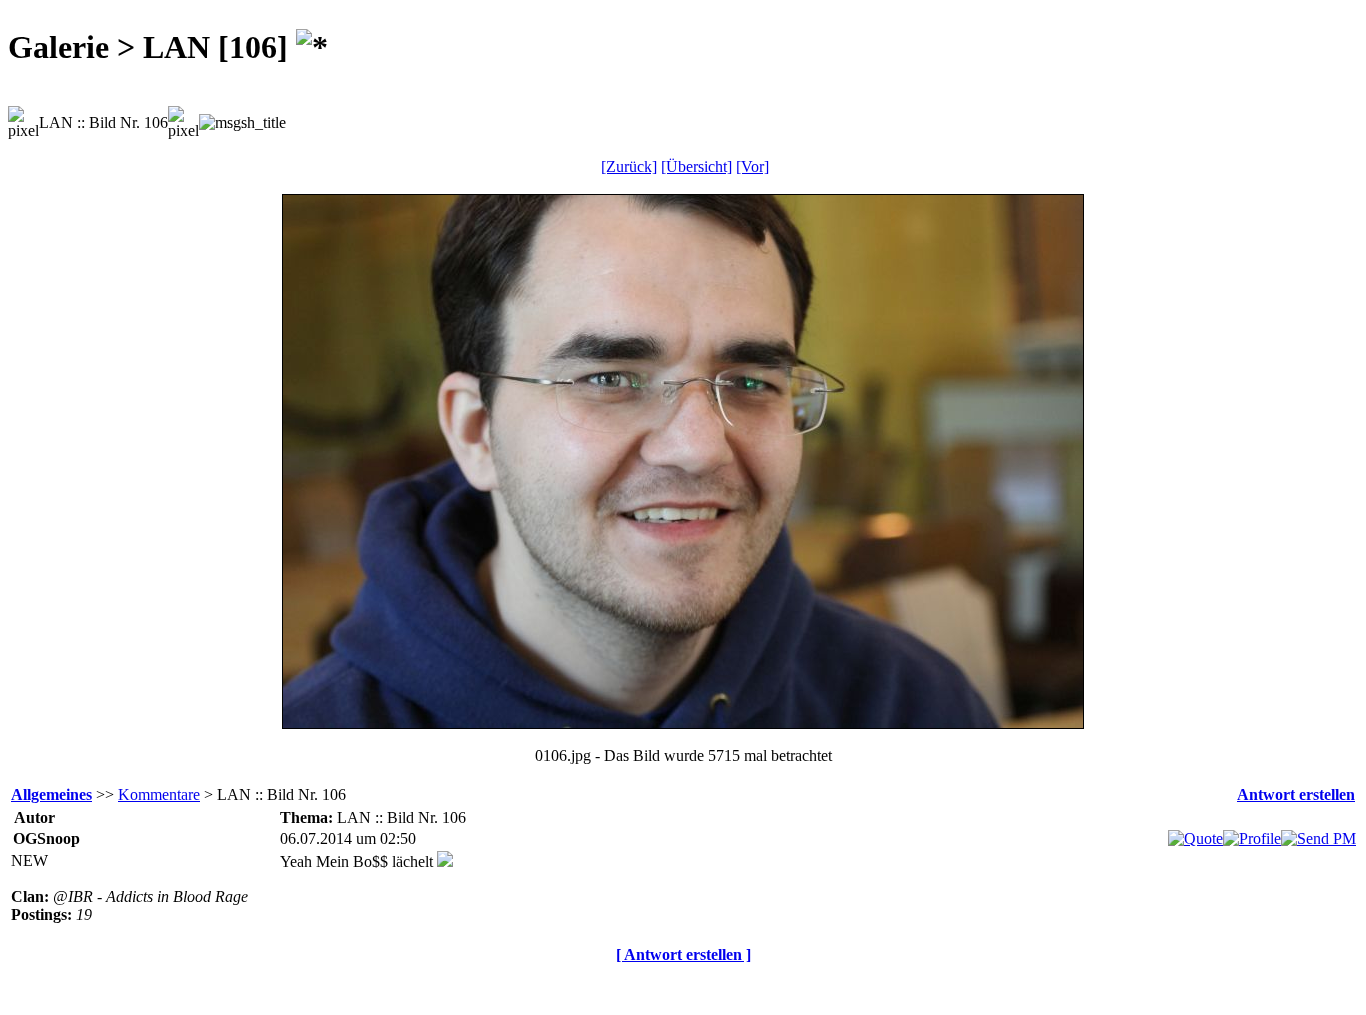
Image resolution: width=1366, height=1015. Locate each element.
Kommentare (159, 794)
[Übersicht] (696, 166)
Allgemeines (51, 794)
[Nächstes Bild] (683, 722)
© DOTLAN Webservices (531, 988)
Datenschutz (675, 988)
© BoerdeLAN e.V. (364, 988)
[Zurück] (629, 166)
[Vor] (752, 166)
